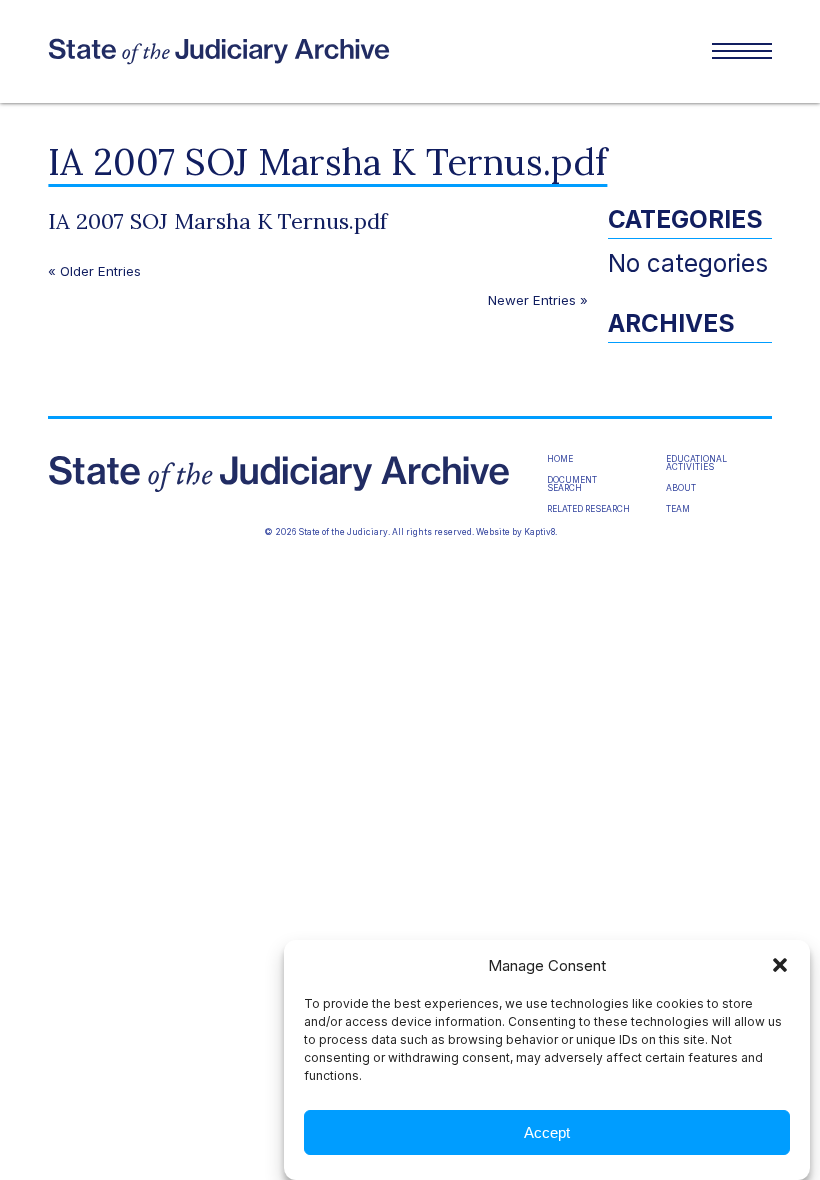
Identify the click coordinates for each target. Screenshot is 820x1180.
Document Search (572, 484)
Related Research (588, 509)
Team (678, 509)
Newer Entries (532, 300)
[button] (780, 965)
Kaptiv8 (539, 532)
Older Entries (100, 271)
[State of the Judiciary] (229, 52)
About (681, 488)
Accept (547, 1132)
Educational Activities (696, 463)
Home (560, 459)
